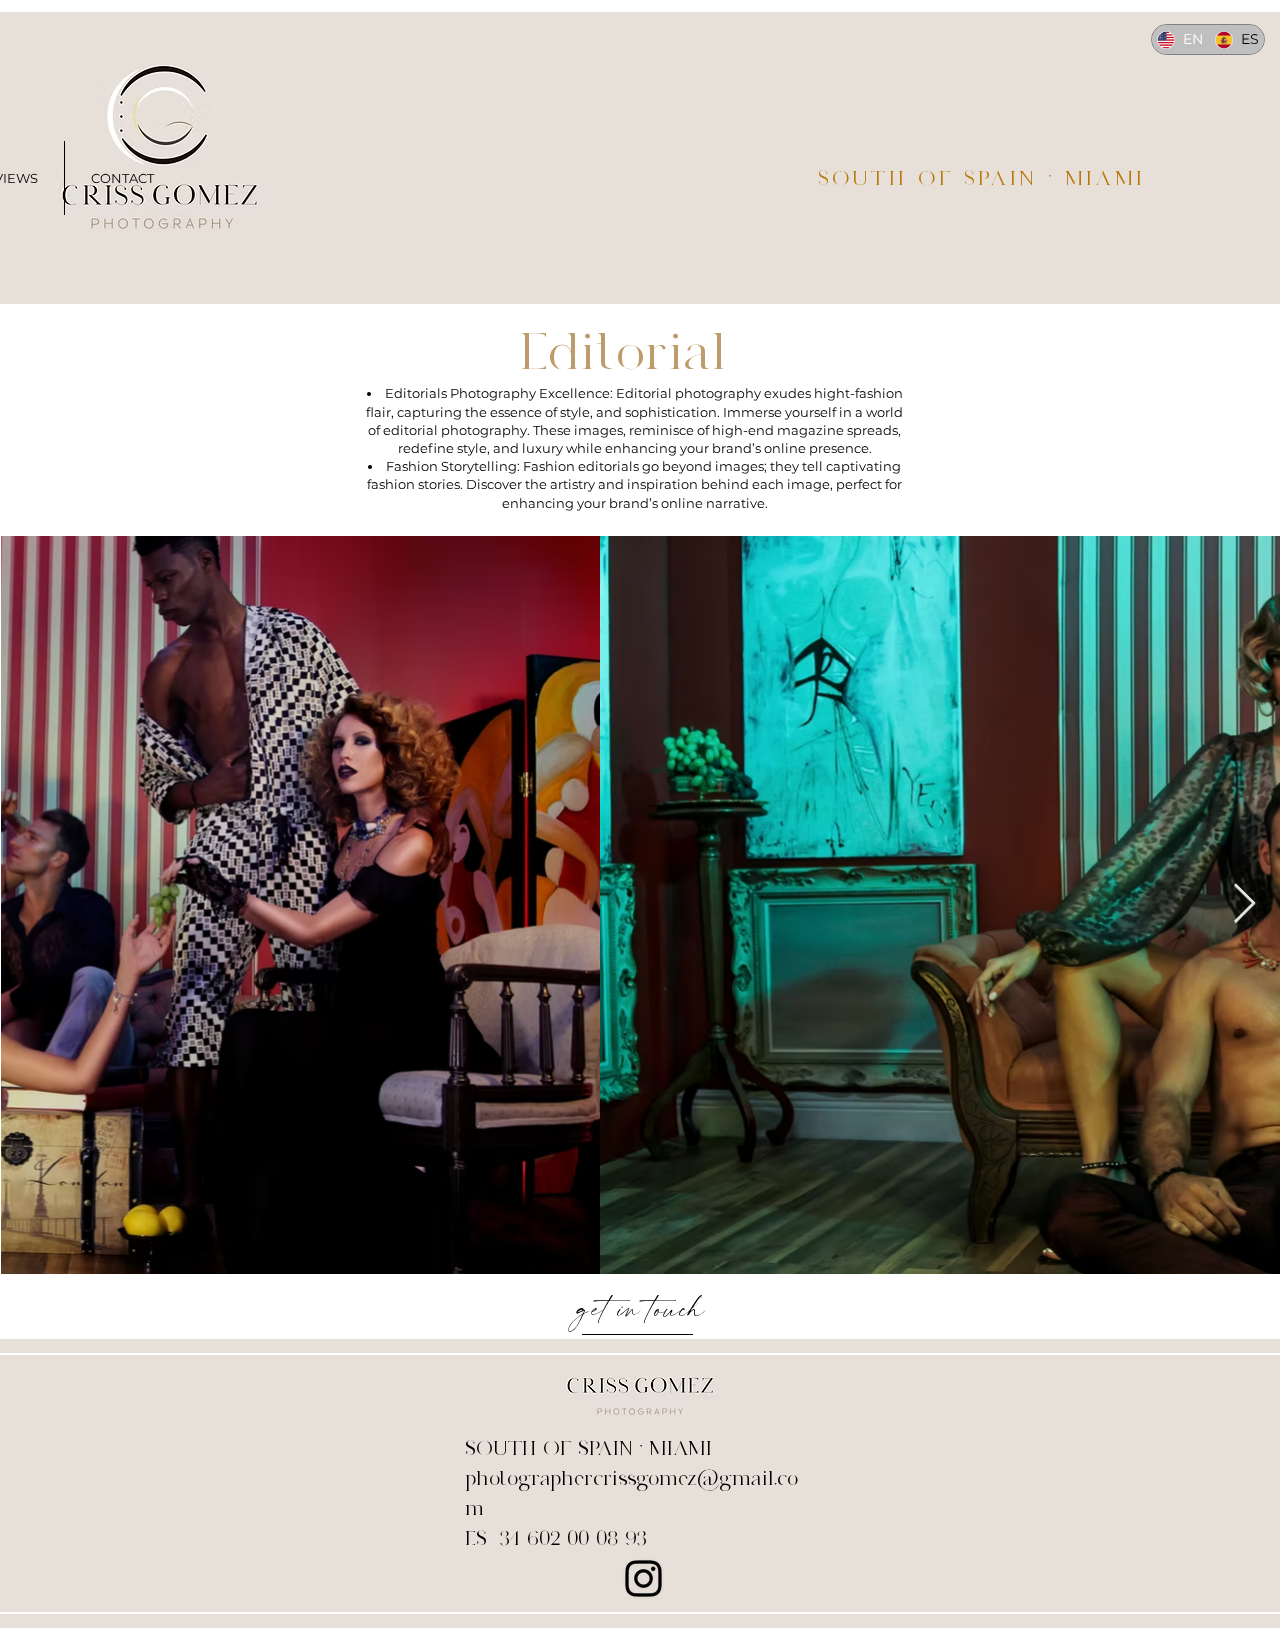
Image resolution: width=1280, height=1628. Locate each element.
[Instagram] (643, 1578)
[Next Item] (1244, 904)
